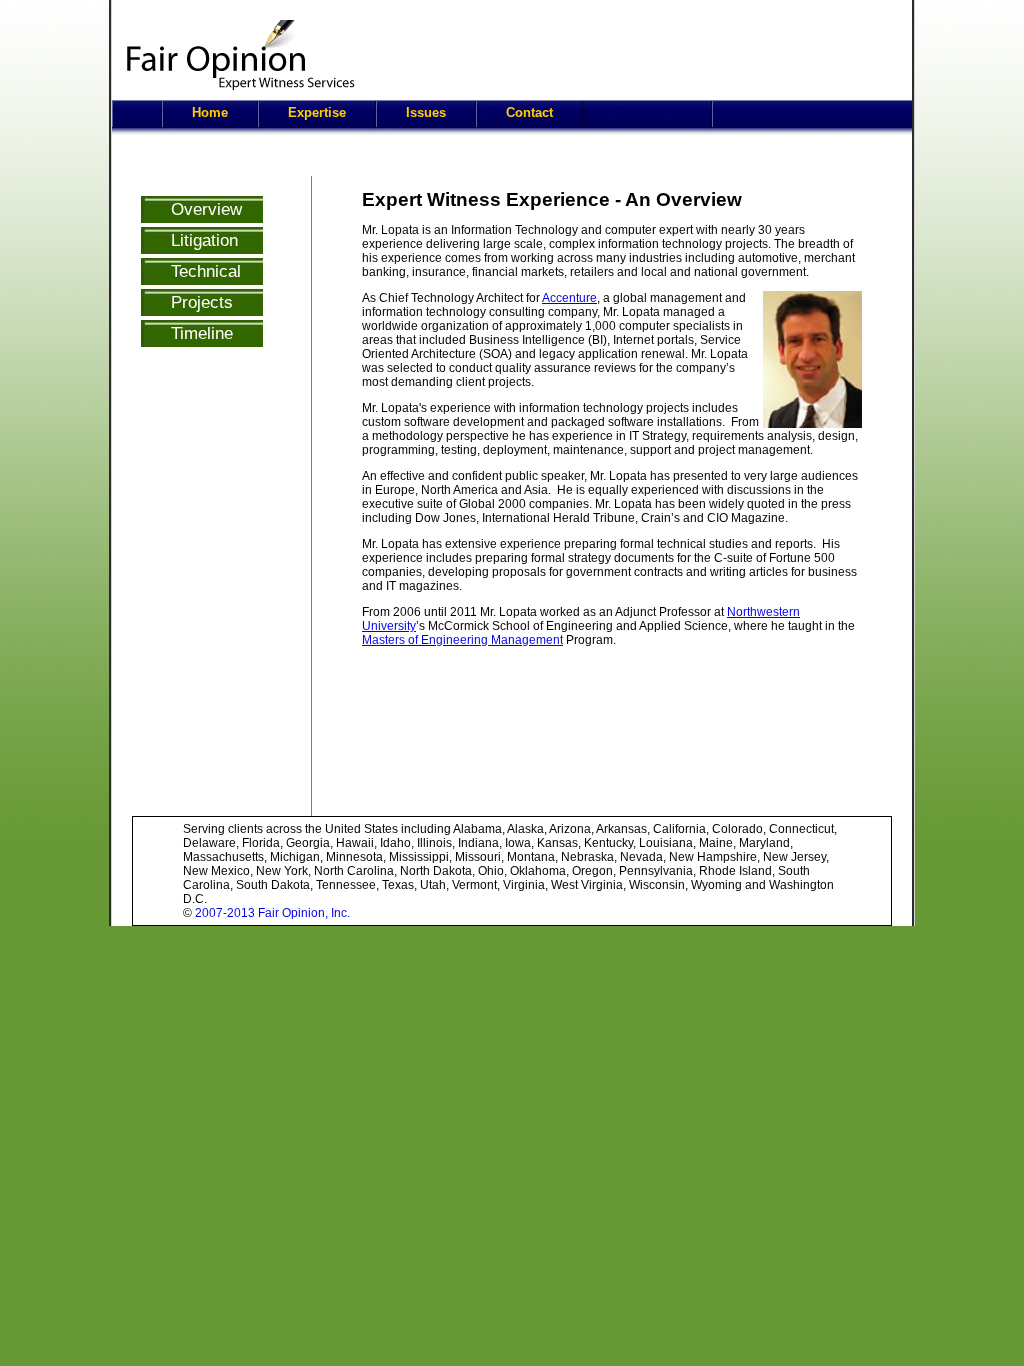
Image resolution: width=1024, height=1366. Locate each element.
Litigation (204, 240)
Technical (206, 271)
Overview (206, 209)
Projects (202, 302)
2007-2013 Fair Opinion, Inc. (272, 913)
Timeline (202, 333)
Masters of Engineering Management (462, 640)
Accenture (569, 298)
